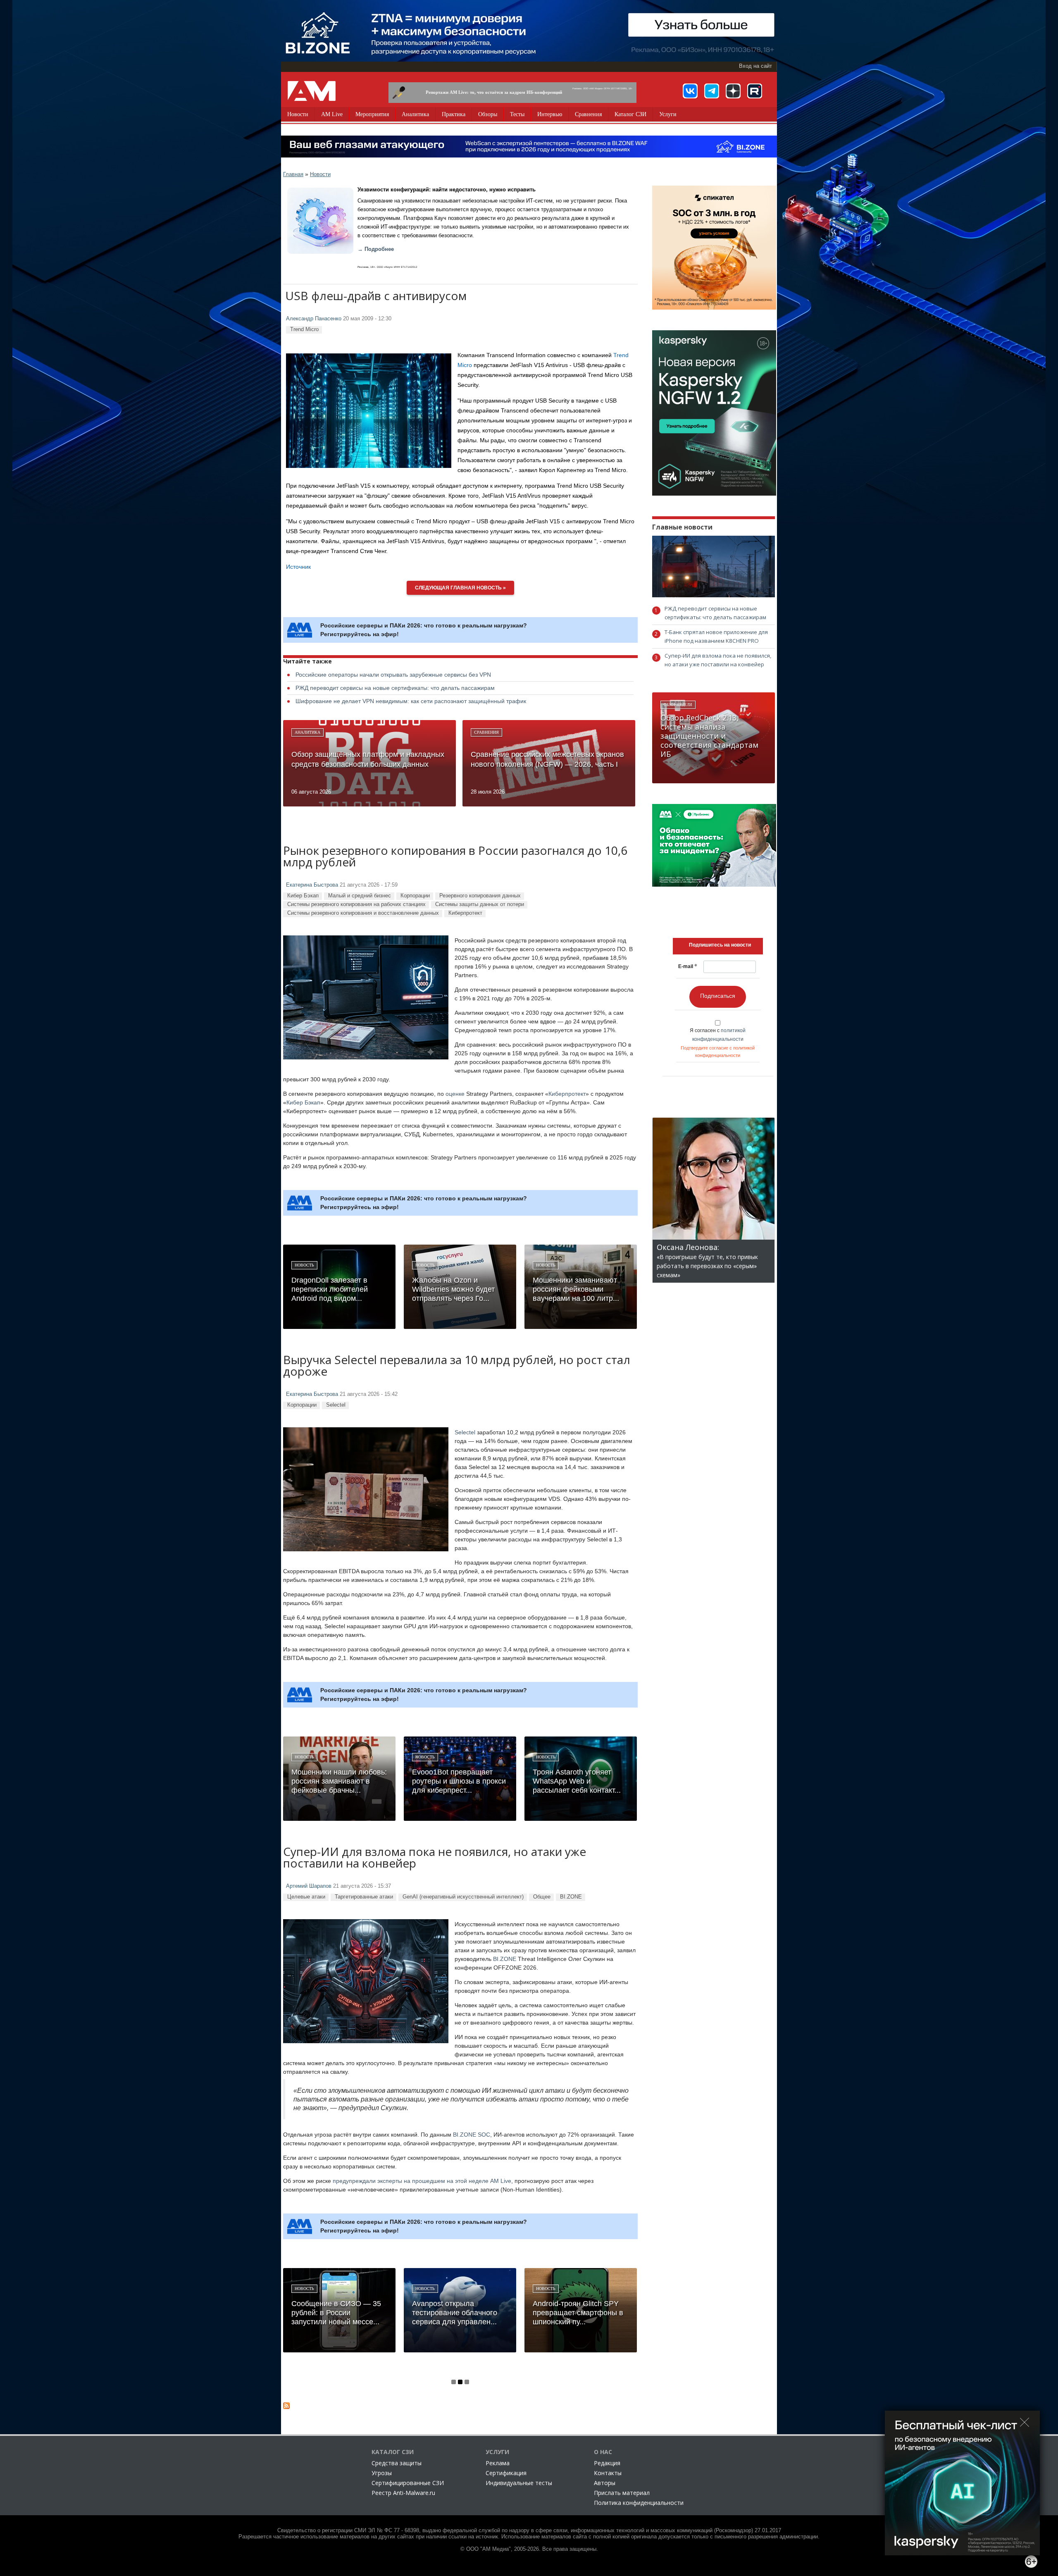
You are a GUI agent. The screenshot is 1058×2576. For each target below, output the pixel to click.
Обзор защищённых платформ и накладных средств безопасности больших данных (368, 759)
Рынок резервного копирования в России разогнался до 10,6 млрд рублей (455, 857)
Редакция (607, 2463)
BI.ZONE (571, 1897)
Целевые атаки (306, 1897)
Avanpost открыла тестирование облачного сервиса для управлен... (455, 2313)
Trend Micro (304, 329)
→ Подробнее (376, 249)
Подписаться (718, 996)
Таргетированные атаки (364, 1897)
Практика (454, 114)
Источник (298, 567)
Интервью (550, 114)
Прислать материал (622, 2493)
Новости (298, 114)
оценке (455, 1094)
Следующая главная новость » (460, 588)
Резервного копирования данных (480, 896)
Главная (293, 174)
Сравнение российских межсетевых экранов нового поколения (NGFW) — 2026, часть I (547, 759)
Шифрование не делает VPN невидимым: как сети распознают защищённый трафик (411, 701)
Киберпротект (465, 913)
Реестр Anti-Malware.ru (403, 2493)
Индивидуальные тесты (519, 2483)
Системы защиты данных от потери (480, 904)
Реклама (498, 2463)
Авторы (605, 2483)
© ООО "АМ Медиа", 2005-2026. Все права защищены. (529, 2549)
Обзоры (488, 114)
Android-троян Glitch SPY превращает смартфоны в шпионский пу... (578, 2313)
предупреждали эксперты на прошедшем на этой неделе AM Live (422, 2181)
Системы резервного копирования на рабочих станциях (356, 904)
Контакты (608, 2473)
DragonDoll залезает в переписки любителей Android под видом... (330, 1289)
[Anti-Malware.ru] (312, 91)
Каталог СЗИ (630, 114)
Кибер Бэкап (303, 896)
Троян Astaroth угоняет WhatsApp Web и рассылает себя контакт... (577, 1781)
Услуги (668, 114)
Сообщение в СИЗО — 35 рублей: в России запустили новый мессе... (336, 2313)
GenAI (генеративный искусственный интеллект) (463, 1897)
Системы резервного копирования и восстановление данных (363, 913)
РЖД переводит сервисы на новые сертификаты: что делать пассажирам (395, 688)
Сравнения (588, 114)
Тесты (517, 114)
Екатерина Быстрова (312, 885)
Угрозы (382, 2473)
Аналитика (415, 114)
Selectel (336, 1405)
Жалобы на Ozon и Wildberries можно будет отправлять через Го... (453, 1289)
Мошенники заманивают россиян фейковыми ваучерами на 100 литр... (576, 1289)
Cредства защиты (397, 2463)
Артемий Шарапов (309, 1886)
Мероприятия (372, 114)
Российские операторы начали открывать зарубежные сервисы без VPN (393, 675)
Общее (542, 1897)
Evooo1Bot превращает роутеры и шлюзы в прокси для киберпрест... (459, 1781)
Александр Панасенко (314, 319)
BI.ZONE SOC (472, 2135)
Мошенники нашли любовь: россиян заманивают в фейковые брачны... (339, 1781)
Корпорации (415, 896)
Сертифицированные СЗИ (408, 2483)
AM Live (332, 114)
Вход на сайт (755, 66)
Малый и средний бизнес (360, 896)
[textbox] (720, 945)
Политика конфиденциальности (639, 2503)
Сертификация (506, 2473)
